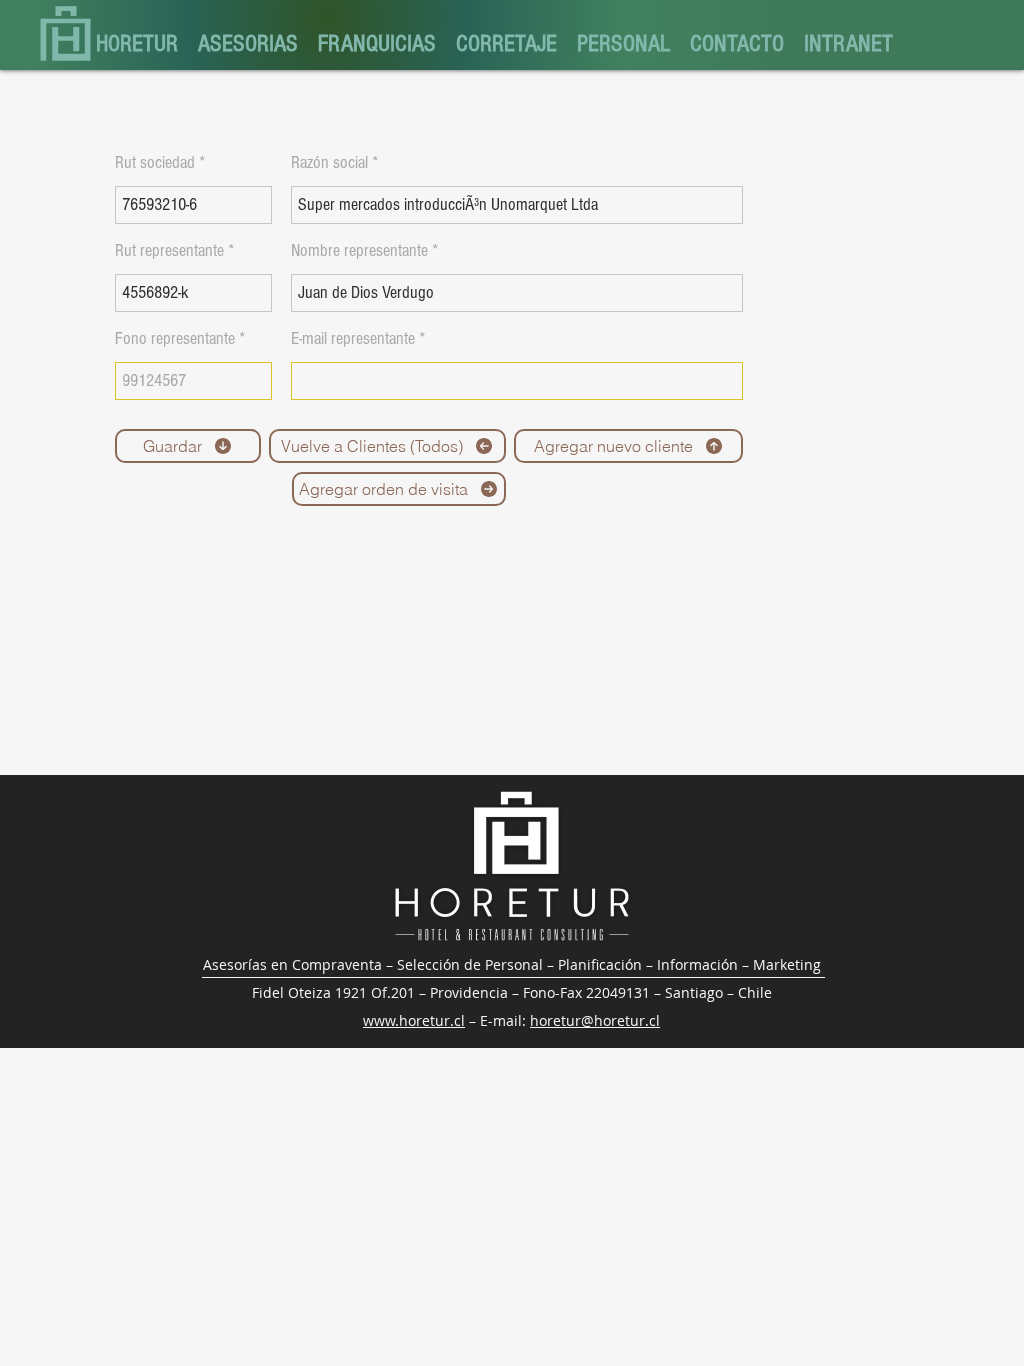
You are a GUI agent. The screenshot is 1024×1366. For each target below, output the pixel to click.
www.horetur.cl (414, 1020)
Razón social (329, 163)
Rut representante (169, 251)
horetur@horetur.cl (595, 1020)
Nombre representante (359, 251)
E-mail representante (353, 339)
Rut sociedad (155, 163)
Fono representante (175, 339)
